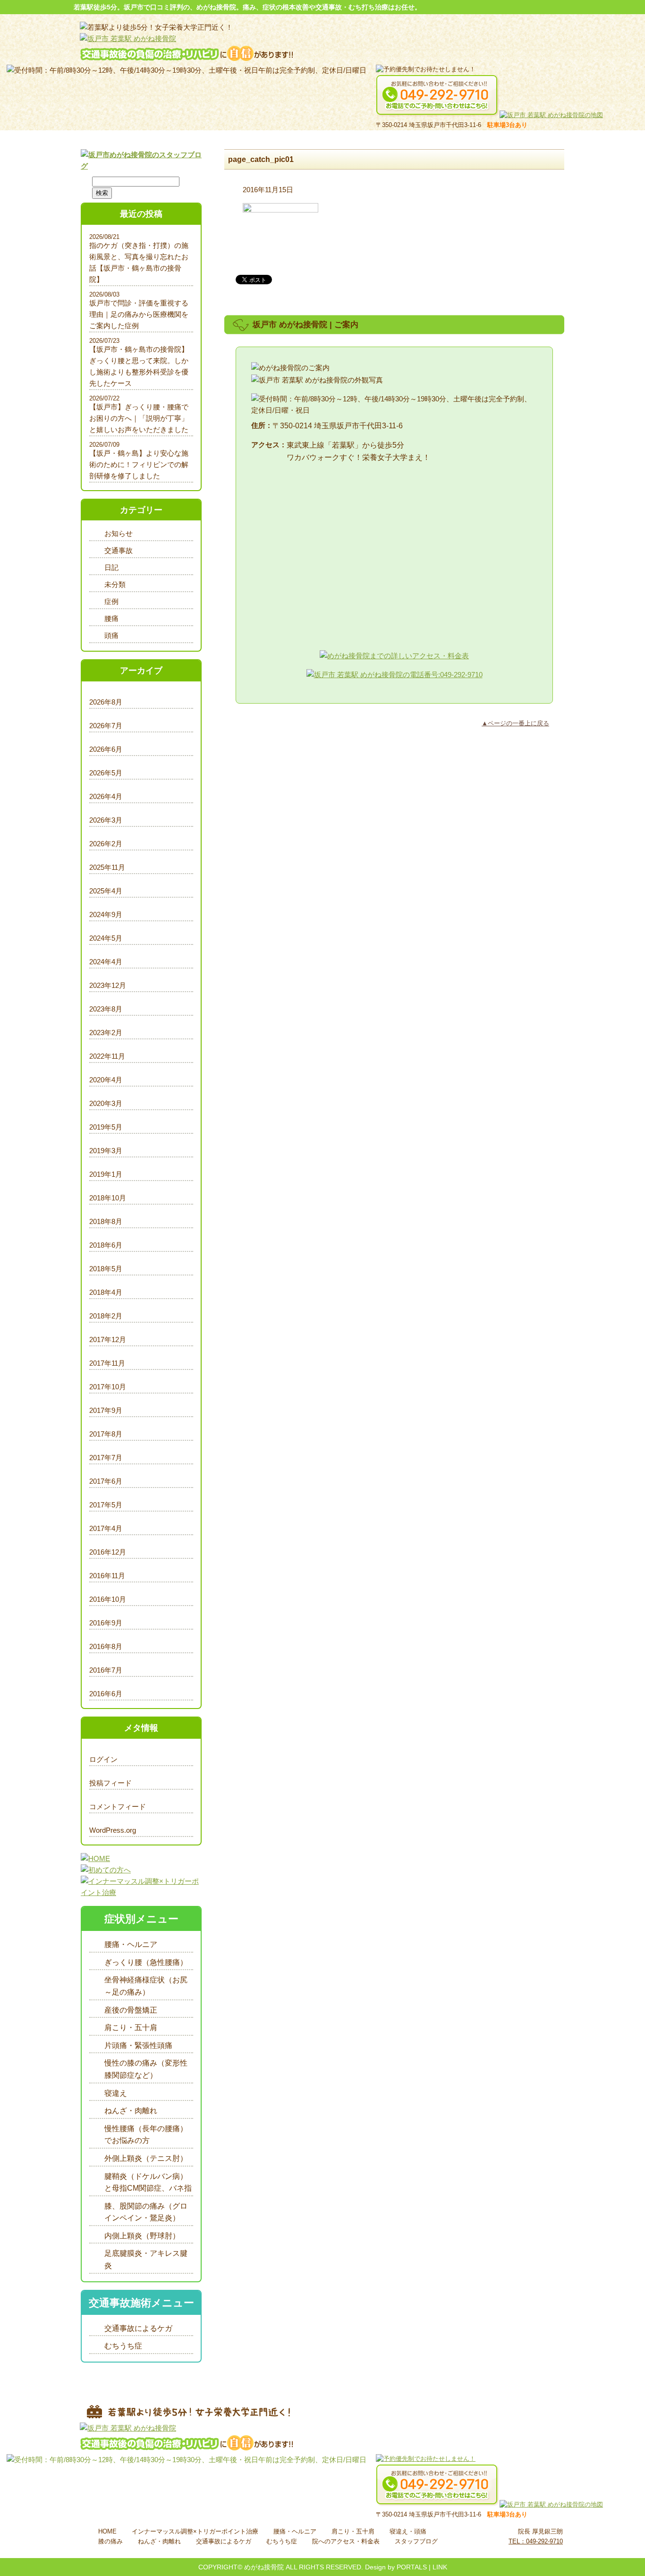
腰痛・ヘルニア (131, 1944)
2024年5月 (106, 938)
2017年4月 (106, 1528)
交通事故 (119, 550)
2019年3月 (106, 1151)
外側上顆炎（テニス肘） (146, 2158)
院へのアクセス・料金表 (346, 2541)
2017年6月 (106, 1481)
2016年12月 (108, 1552)
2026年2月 (106, 844)
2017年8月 (106, 1434)
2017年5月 (106, 1505)
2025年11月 (107, 867)
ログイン (103, 1759)
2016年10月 (108, 1599)
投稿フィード (110, 1783)
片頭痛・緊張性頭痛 (138, 2045)
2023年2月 (106, 1033)
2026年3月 (106, 820)
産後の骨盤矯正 (131, 2010)
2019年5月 (106, 1127)
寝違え (116, 2093)
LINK (440, 2567)
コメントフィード (118, 1807)
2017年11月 (107, 1363)
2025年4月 (106, 891)
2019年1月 (106, 1174)
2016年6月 (106, 1694)
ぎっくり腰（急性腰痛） (146, 1962)
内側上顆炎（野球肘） (142, 2236)
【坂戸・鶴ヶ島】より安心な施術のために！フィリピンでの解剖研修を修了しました (139, 464)
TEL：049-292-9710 (536, 2541)
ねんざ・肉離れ (131, 2111)
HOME (107, 2531)
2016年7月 (106, 1670)
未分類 (115, 584)
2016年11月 (107, 1576)
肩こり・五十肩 (131, 2028)
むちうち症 (123, 2346)
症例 (111, 601)
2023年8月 (106, 1009)
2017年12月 (108, 1339)
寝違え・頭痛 (408, 2531)
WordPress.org (113, 1830)
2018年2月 (106, 1316)
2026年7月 (106, 726)
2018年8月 (106, 1221)
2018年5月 (106, 1269)
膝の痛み (110, 2541)
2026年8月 (106, 702)
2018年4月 (106, 1292)
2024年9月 (106, 914)
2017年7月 (106, 1458)
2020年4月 (106, 1080)
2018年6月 (106, 1245)
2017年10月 (108, 1387)
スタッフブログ (416, 2541)
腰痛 (111, 618)
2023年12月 (108, 985)
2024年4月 (106, 962)
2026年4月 (106, 796)
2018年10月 (108, 1198)
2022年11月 (107, 1056)
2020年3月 (106, 1103)
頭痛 (111, 635)
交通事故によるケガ (138, 2328)
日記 (111, 567)
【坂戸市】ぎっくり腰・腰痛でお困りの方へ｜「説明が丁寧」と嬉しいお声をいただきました (139, 418)
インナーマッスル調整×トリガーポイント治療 (195, 2531)
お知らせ (119, 533)
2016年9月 (106, 1623)
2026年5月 (106, 773)
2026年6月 (106, 749)
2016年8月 (106, 1646)
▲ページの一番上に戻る (515, 723)
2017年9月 (106, 1410)
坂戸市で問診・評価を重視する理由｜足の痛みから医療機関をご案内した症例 (139, 314)
